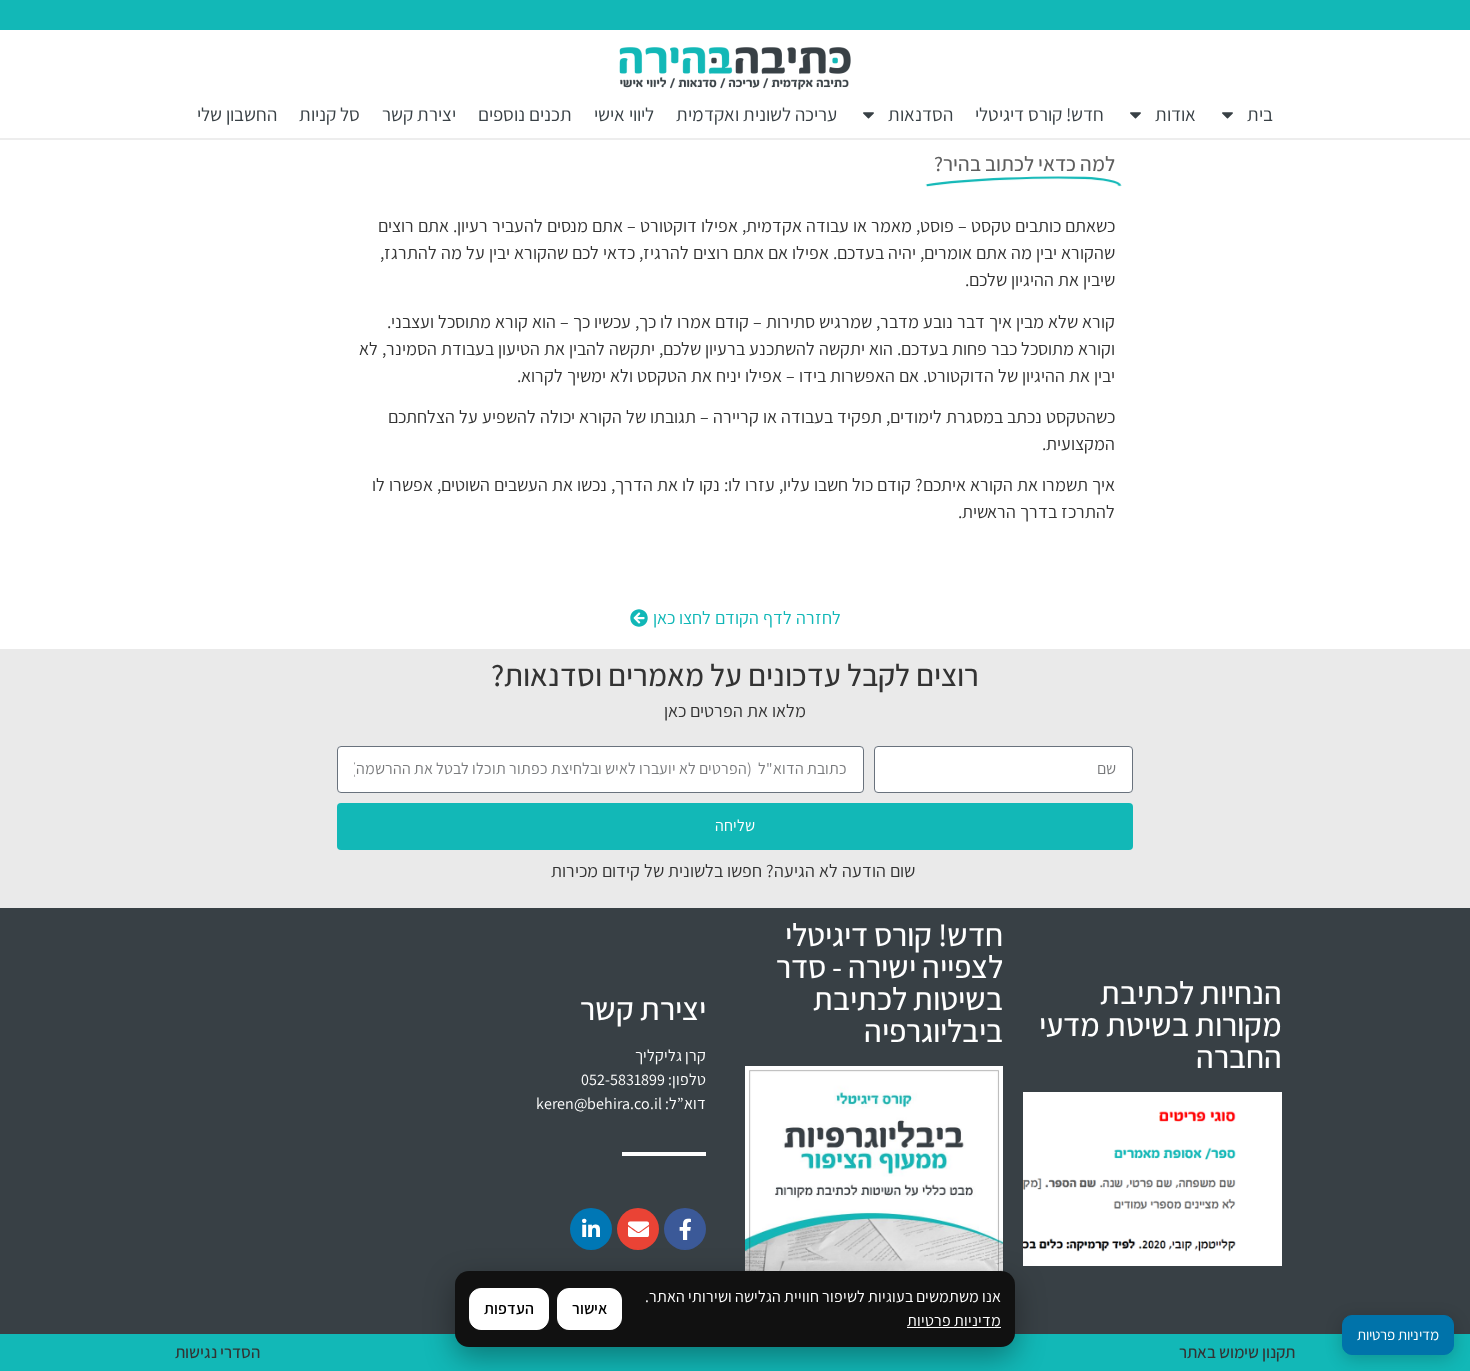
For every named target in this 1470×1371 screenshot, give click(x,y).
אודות (1175, 114)
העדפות (509, 1308)
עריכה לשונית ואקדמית (756, 114)
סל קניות (329, 114)
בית (1260, 114)
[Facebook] (685, 1229)
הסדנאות (920, 114)
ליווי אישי (624, 114)
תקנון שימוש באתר (1237, 1352)
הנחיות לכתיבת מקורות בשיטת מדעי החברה (1160, 1024)
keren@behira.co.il (599, 1103)
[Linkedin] (591, 1229)
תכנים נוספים (525, 114)
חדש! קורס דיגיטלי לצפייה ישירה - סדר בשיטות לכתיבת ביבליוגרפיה (889, 982)
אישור (589, 1308)
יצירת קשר (419, 114)
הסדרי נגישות (217, 1352)
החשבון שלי (237, 114)
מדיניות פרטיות (954, 1320)
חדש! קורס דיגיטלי (1039, 114)
